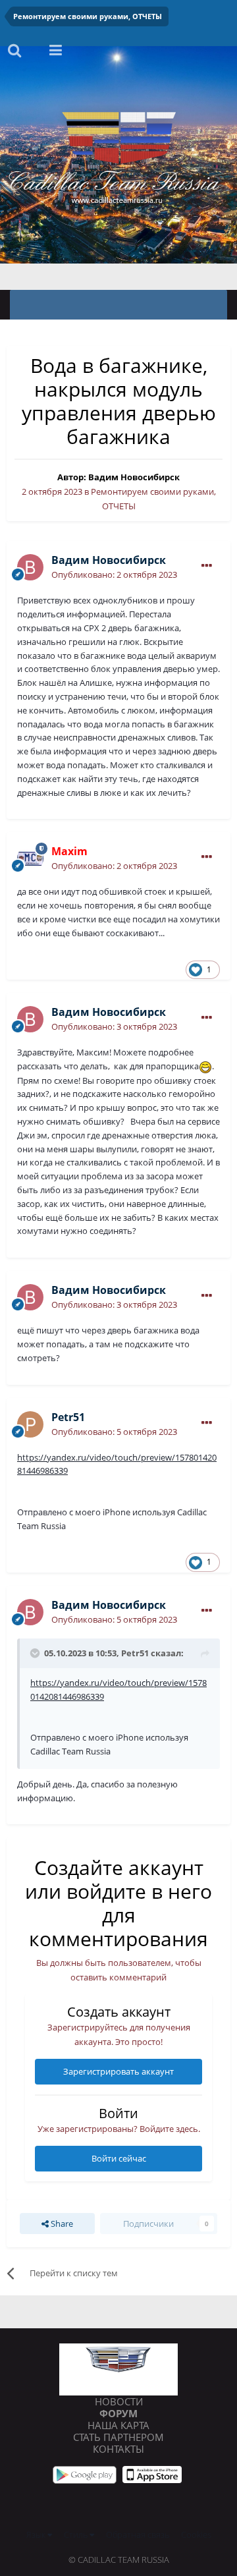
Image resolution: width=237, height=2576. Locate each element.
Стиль (77, 2534)
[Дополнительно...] (207, 566)
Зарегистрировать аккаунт (118, 2071)
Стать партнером (118, 2437)
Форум (118, 2413)
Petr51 (135, 1653)
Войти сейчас (119, 2158)
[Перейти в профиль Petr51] (30, 1424)
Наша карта (118, 2425)
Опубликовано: (114, 574)
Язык (37, 2534)
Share (61, 2224)
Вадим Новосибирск (134, 477)
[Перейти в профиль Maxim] (30, 858)
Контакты (118, 2449)
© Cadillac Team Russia (119, 2560)
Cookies (196, 2534)
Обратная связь (138, 2534)
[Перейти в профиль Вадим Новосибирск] (30, 567)
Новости (119, 2401)
